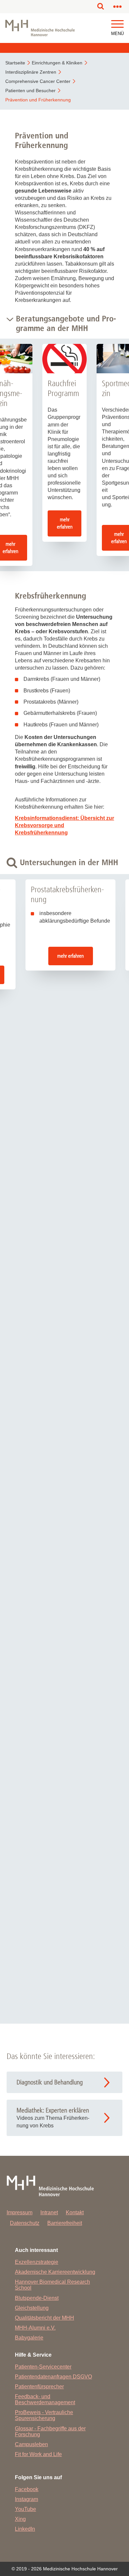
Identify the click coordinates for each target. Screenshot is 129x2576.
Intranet (49, 2212)
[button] (117, 24)
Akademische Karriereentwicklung (55, 2272)
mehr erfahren (65, 523)
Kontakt (75, 2212)
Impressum (20, 2212)
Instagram (26, 2499)
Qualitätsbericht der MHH (44, 2318)
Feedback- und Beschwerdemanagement (45, 2399)
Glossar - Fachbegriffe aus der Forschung (50, 2431)
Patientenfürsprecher (39, 2387)
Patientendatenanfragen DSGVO (53, 2377)
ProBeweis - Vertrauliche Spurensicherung (44, 2415)
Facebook (27, 2489)
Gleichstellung (32, 2308)
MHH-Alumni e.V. (35, 2328)
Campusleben (31, 2444)
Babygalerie (29, 2338)
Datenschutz (25, 2223)
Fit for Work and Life (38, 2454)
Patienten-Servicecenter (43, 2367)
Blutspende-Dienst (37, 2298)
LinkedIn (25, 2529)
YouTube (25, 2509)
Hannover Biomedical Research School (52, 2285)
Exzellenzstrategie (37, 2262)
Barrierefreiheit (65, 2223)
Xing (20, 2519)
